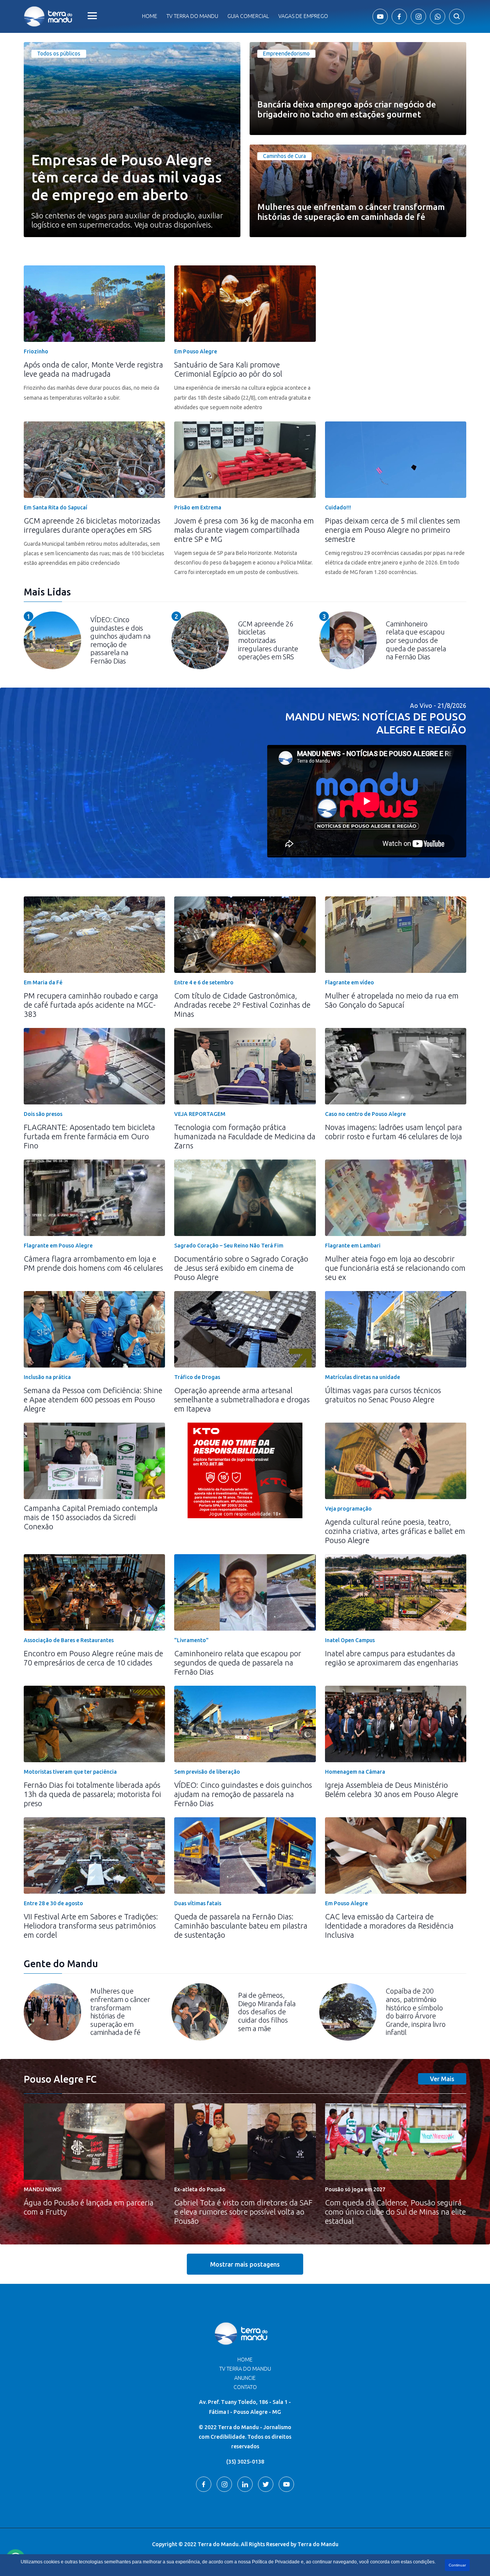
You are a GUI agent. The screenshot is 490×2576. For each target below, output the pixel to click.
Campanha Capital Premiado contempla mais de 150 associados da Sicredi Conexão (91, 1517)
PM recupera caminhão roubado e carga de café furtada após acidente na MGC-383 (91, 1005)
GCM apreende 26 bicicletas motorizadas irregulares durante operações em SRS (92, 525)
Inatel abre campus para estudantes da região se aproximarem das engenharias (392, 1658)
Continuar (457, 2565)
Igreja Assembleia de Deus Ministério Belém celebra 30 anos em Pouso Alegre (392, 1790)
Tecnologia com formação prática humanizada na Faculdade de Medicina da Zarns (245, 1136)
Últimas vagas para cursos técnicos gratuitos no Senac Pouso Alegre (383, 1395)
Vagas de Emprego (303, 16)
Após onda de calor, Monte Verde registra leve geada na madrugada (93, 369)
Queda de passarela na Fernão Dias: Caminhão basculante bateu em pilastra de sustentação (241, 1926)
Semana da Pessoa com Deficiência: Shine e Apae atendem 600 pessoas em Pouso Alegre (93, 1399)
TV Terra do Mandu (245, 2369)
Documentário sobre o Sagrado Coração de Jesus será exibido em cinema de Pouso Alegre (241, 1268)
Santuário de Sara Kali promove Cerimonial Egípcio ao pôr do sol (228, 369)
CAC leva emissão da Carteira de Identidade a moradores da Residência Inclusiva (389, 1926)
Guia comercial (248, 16)
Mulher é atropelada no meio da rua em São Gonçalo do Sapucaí (392, 1000)
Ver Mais (442, 2079)
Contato (245, 2387)
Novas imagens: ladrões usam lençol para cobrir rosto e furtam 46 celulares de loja (394, 1132)
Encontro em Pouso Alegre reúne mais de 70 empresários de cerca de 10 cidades (93, 1658)
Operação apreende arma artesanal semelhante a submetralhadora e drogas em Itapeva (242, 1399)
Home (150, 16)
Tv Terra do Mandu (192, 16)
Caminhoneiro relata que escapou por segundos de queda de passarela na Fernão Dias (238, 1663)
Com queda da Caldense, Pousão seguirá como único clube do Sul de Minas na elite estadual (395, 2212)
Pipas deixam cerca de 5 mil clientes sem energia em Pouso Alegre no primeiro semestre (393, 530)
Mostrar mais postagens (245, 2264)
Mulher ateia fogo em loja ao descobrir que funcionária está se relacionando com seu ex (395, 1268)
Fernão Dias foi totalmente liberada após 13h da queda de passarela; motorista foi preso (92, 1794)
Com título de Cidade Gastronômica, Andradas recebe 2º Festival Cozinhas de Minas (242, 1005)
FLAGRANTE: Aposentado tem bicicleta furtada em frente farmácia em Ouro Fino (89, 1136)
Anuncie (245, 2378)
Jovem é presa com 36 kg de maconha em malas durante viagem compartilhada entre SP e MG (244, 530)
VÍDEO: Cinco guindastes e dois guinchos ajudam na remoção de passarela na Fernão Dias (243, 1794)
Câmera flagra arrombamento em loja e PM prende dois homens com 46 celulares (93, 1263)
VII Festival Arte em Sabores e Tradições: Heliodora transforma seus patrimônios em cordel (91, 1926)
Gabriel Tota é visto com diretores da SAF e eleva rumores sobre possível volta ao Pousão (243, 2212)
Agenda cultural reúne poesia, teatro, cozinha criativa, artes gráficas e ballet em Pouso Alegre (395, 1531)
